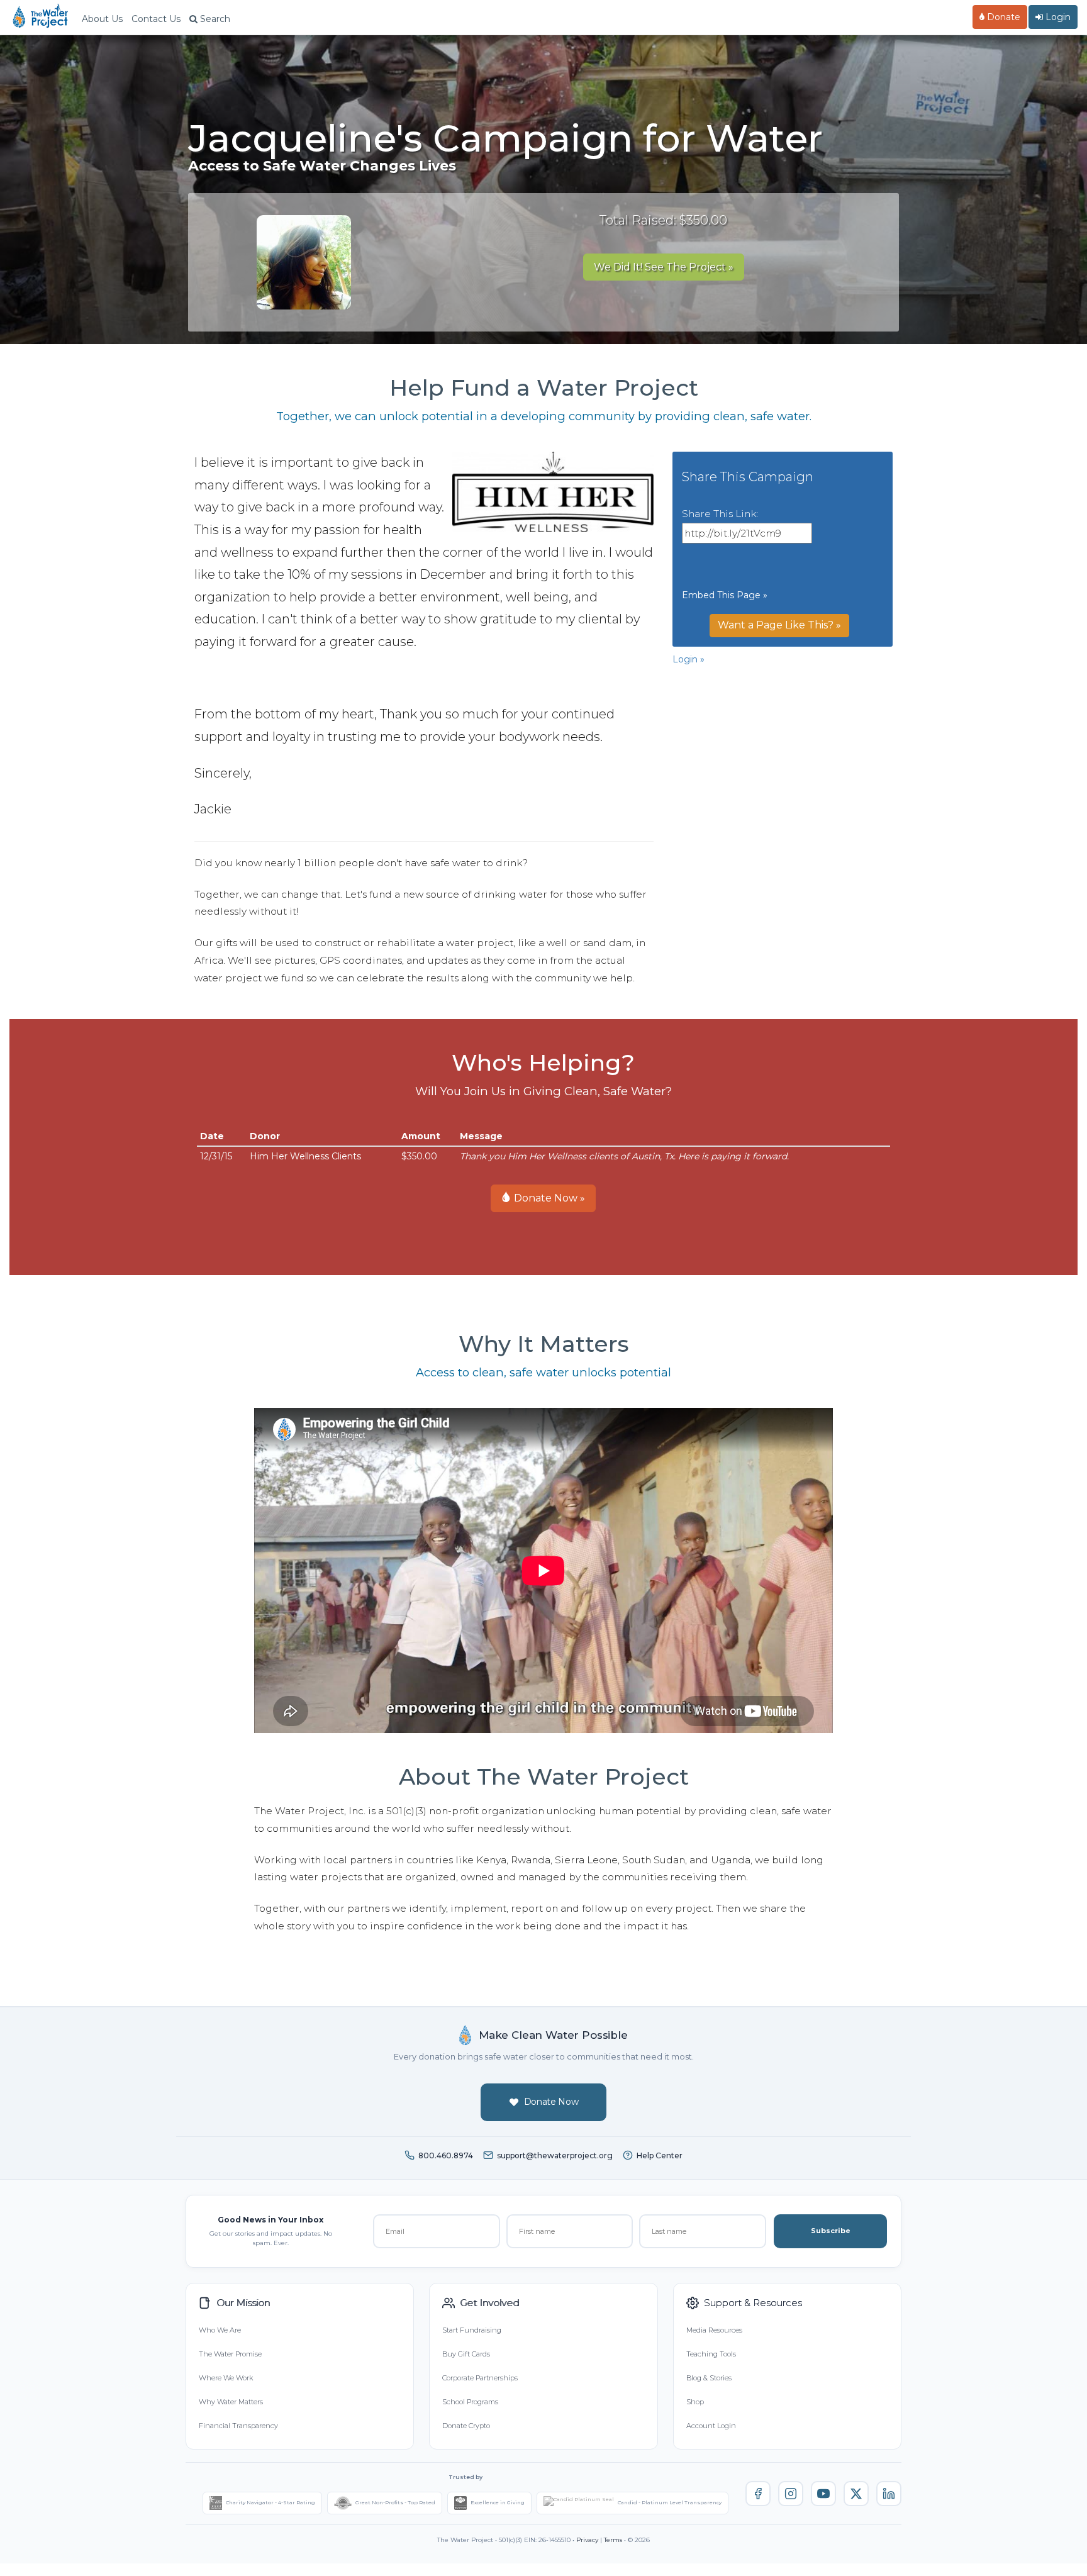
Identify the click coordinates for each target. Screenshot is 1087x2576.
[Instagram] (791, 2494)
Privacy (587, 2540)
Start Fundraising (472, 2330)
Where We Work (226, 2378)
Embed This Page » (725, 595)
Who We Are (220, 2330)
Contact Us (156, 19)
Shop (695, 2402)
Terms (613, 2540)
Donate (1002, 17)
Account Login (711, 2426)
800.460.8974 (446, 2155)
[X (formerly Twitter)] (856, 2494)
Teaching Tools (711, 2354)
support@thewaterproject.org (555, 2155)
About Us (102, 19)
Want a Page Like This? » (779, 625)
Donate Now (551, 2102)
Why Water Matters (231, 2402)
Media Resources (714, 2330)
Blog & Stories (709, 2378)
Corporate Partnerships (480, 2378)
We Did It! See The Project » (664, 267)
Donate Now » (548, 1198)
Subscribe (831, 2231)
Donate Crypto (466, 2426)
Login (1057, 17)
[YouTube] (823, 2494)
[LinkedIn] (889, 2494)
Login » (688, 659)
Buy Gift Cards (466, 2354)
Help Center (660, 2155)
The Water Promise (230, 2354)
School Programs (470, 2402)
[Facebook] (758, 2494)
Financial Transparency (238, 2426)
